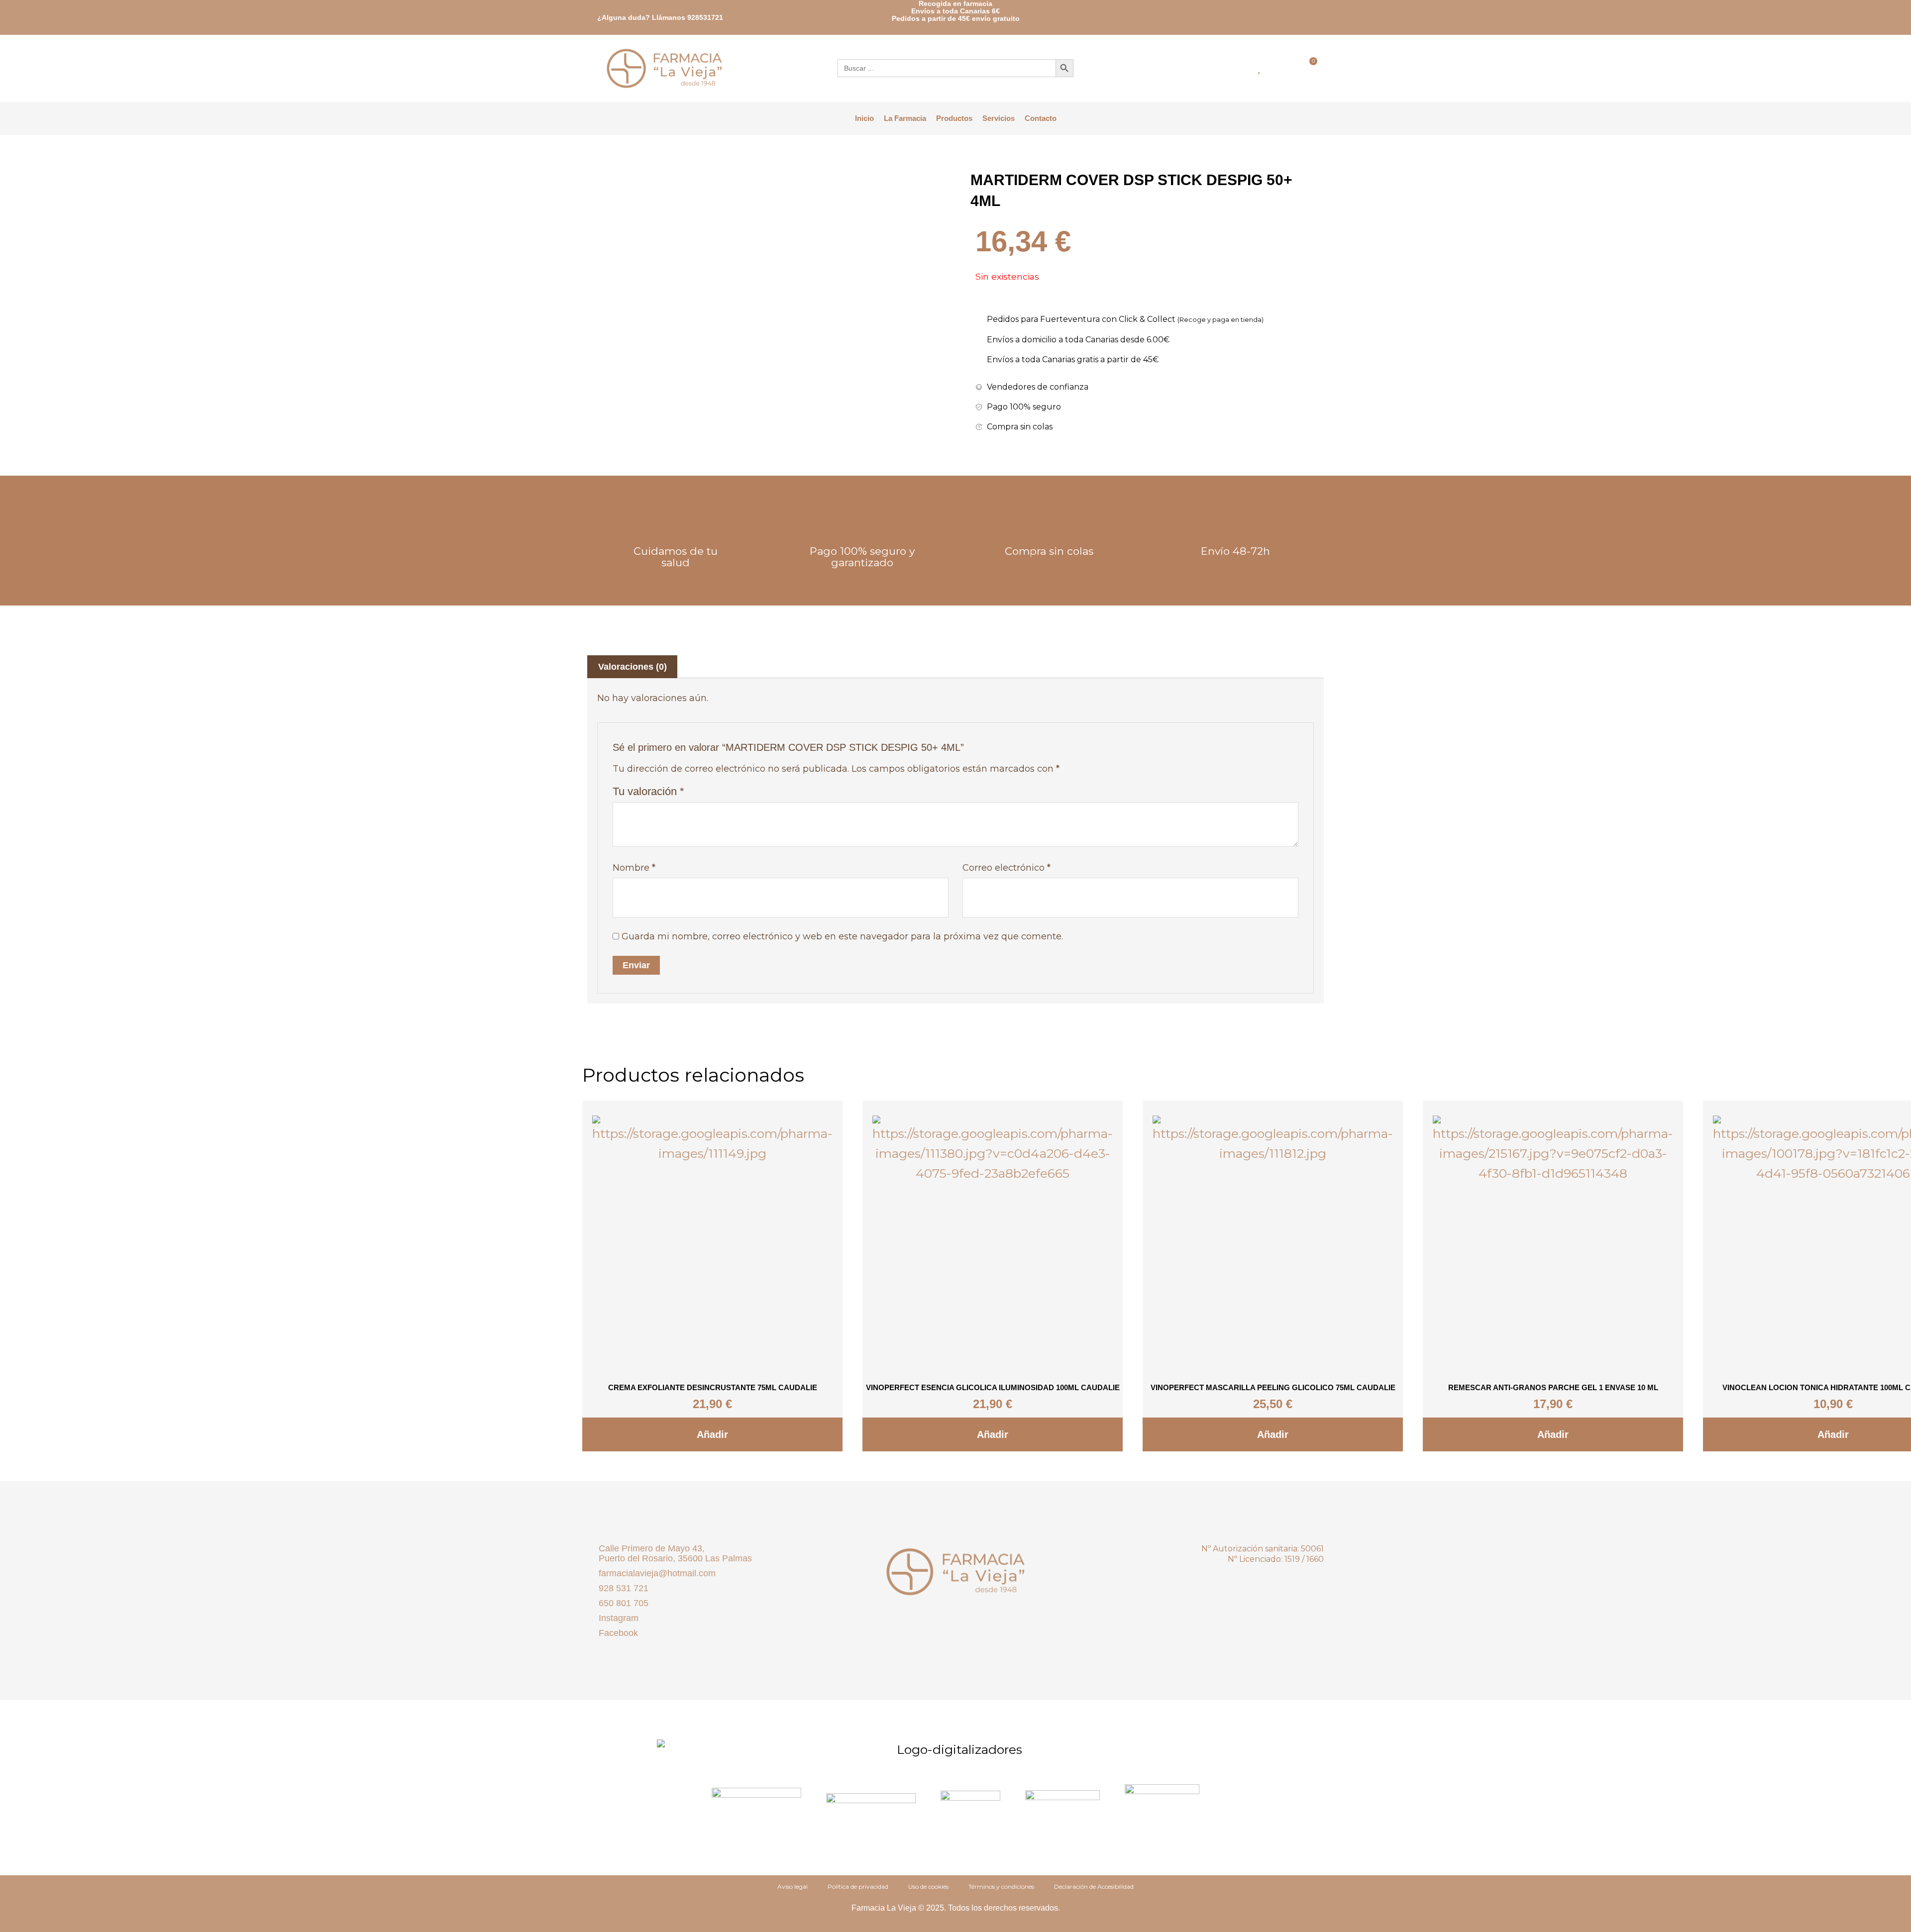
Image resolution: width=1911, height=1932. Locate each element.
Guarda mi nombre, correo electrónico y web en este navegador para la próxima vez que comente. (842, 936)
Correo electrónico (1007, 868)
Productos (954, 118)
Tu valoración (648, 791)
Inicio (864, 118)
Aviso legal (793, 1886)
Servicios (999, 118)
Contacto (1041, 118)
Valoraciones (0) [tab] (633, 667)
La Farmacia (905, 118)
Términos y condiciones (1001, 1886)
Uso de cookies (928, 1886)
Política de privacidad (858, 1886)
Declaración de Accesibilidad (1094, 1886)
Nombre (634, 868)
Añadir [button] (712, 1434)
